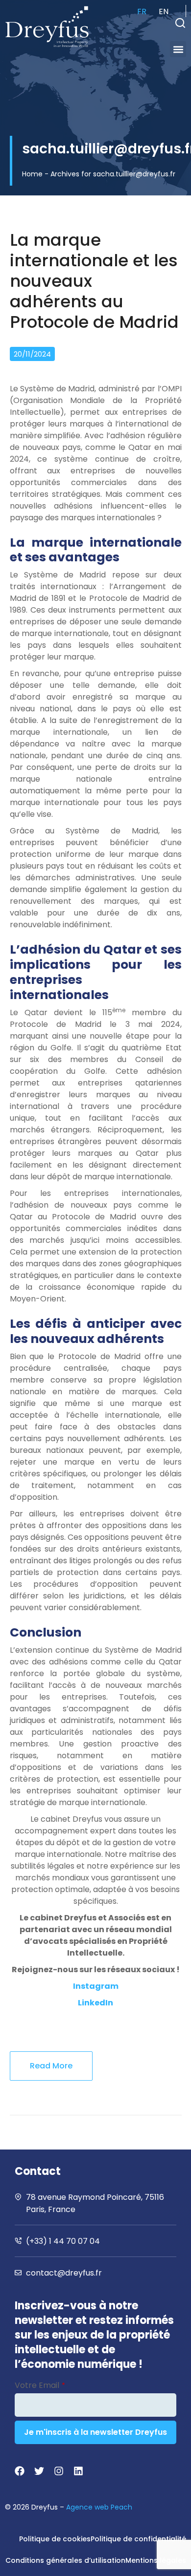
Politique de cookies (55, 2539)
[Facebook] (20, 2471)
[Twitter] (39, 2471)
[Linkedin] (78, 2471)
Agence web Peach (99, 2507)
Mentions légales (156, 2560)
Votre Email (40, 2385)
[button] (180, 23)
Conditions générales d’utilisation (65, 2560)
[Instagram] (59, 2471)
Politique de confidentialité (138, 2539)
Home (32, 174)
